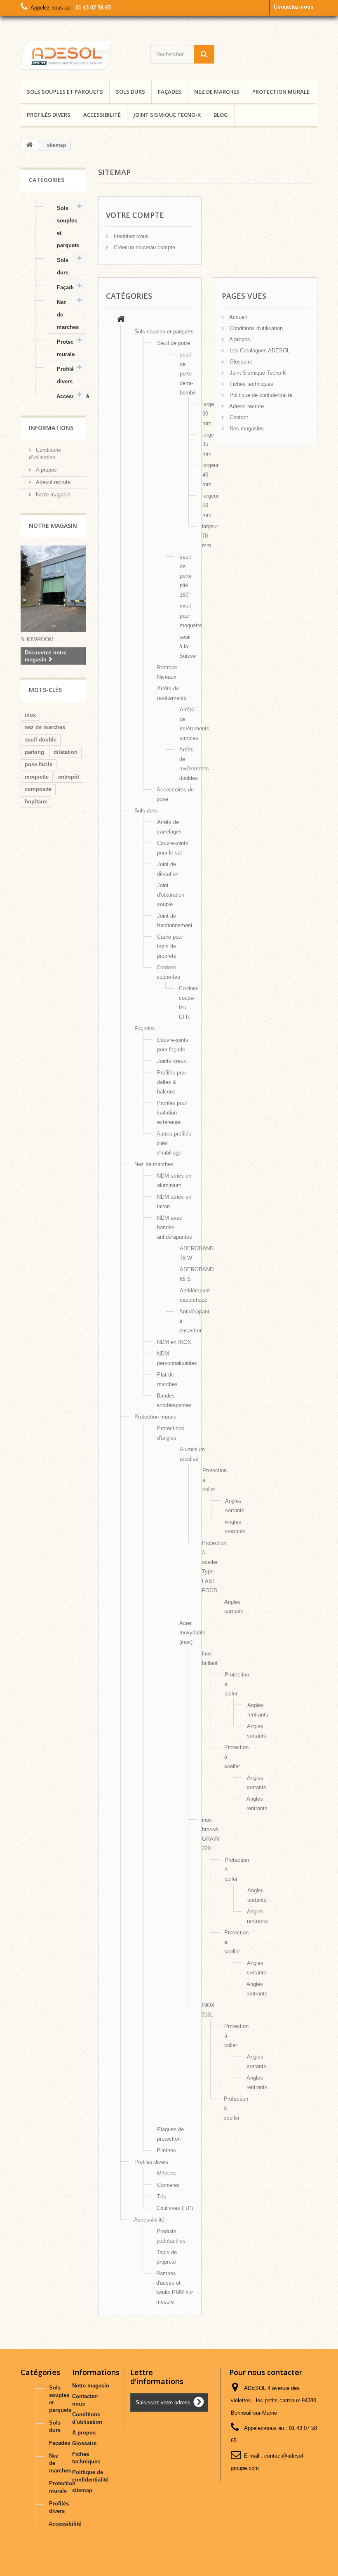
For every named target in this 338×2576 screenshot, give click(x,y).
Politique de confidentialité (260, 395)
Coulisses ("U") (175, 2208)
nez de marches (45, 727)
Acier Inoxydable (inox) (192, 1633)
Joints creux (172, 1061)
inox (30, 715)
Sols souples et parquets (65, 92)
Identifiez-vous (130, 236)
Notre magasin (52, 495)
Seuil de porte (174, 343)
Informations (51, 428)
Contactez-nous (293, 7)
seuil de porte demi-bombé (188, 374)
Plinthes (166, 2150)
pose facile (39, 764)
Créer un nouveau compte (144, 247)
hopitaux (36, 802)
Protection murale (281, 92)
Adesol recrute (52, 482)
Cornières (168, 2185)
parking (34, 752)
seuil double (41, 740)
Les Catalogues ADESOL (259, 351)
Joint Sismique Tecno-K (167, 115)
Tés (162, 2197)
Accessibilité (102, 115)
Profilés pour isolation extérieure (172, 1113)
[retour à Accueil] (29, 145)
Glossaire (240, 362)
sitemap (82, 2490)
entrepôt (69, 777)
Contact (238, 417)
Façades (170, 92)
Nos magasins (246, 429)
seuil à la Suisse (188, 646)
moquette (37, 777)
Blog (221, 115)
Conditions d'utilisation (255, 328)
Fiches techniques (251, 384)
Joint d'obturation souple (171, 895)
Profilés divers (49, 115)
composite (38, 789)
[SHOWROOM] (66, 55)
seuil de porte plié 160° (186, 576)
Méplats (167, 2173)
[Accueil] (121, 320)
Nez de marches (217, 92)
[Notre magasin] (53, 589)
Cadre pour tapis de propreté (170, 946)
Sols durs (130, 92)
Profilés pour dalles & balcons (172, 1082)
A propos (46, 470)
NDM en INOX (174, 1342)
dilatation (66, 752)
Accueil (237, 317)
